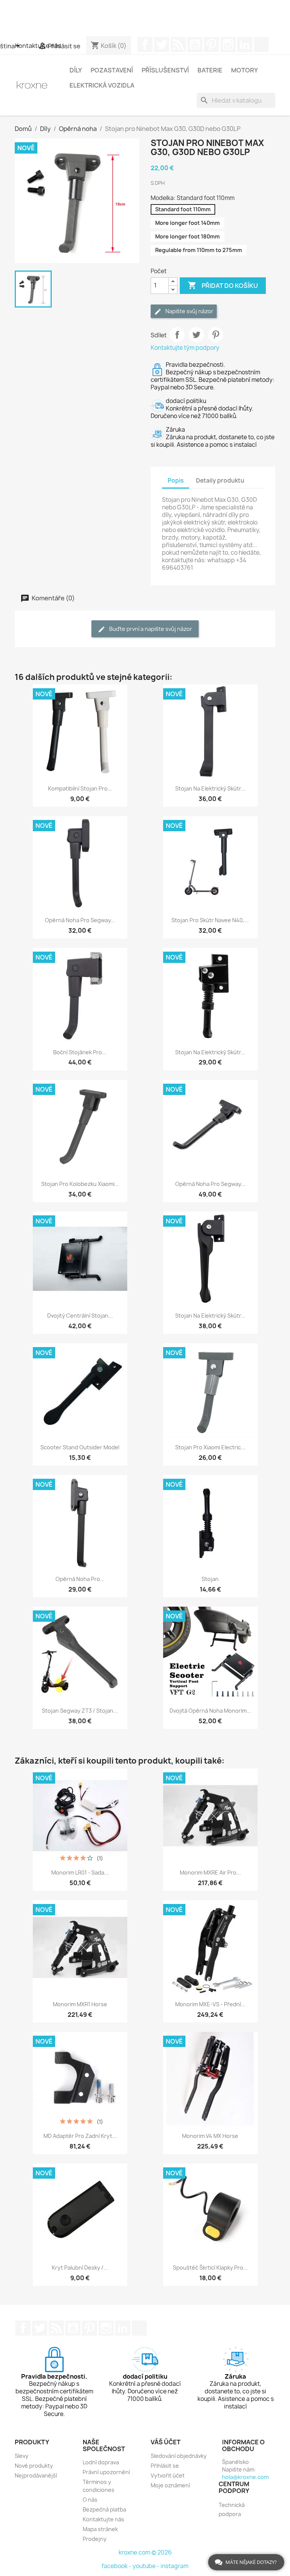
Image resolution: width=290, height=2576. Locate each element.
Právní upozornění (106, 2472)
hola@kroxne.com (245, 2477)
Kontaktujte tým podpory (185, 348)
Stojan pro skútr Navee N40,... (210, 920)
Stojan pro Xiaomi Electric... (210, 1447)
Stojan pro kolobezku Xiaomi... (80, 1184)
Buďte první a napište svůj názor (150, 629)
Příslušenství (165, 70)
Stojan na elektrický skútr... (210, 788)
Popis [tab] (176, 481)
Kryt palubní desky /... (80, 2268)
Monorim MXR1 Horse (80, 2004)
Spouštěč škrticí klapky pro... (210, 2268)
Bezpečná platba (104, 2509)
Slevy (22, 2456)
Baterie (210, 70)
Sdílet (177, 335)
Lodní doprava (101, 2462)
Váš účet (166, 2442)
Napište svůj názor (189, 311)
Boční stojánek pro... (80, 1052)
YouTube (195, 45)
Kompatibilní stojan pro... (80, 788)
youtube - (147, 2566)
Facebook (145, 45)
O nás (90, 2500)
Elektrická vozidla (102, 85)
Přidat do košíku (223, 285)
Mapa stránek (100, 2529)
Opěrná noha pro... (80, 1579)
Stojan (210, 1579)
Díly (76, 70)
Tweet (196, 335)
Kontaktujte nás (103, 2519)
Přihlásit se (165, 2466)
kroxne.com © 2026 (145, 2552)
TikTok (261, 45)
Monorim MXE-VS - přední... (210, 2004)
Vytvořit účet (168, 2475)
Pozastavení (112, 70)
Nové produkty (34, 2466)
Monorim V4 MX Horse (210, 2136)
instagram (174, 2566)
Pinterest (211, 45)
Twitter (162, 45)
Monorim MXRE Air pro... (210, 1872)
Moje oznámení (170, 2485)
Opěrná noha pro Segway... (80, 920)
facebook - (117, 2566)
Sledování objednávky (179, 2456)
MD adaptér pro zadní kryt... (80, 2136)
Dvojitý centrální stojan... (80, 1316)
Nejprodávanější (36, 2475)
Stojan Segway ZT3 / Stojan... (80, 1711)
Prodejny (95, 2539)
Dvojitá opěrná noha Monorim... (210, 1711)
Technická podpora (232, 2509)
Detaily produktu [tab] (220, 481)
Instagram (228, 45)
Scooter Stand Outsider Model (80, 1447)
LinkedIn (245, 45)
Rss (178, 45)
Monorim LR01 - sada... (80, 1872)
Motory (244, 70)
